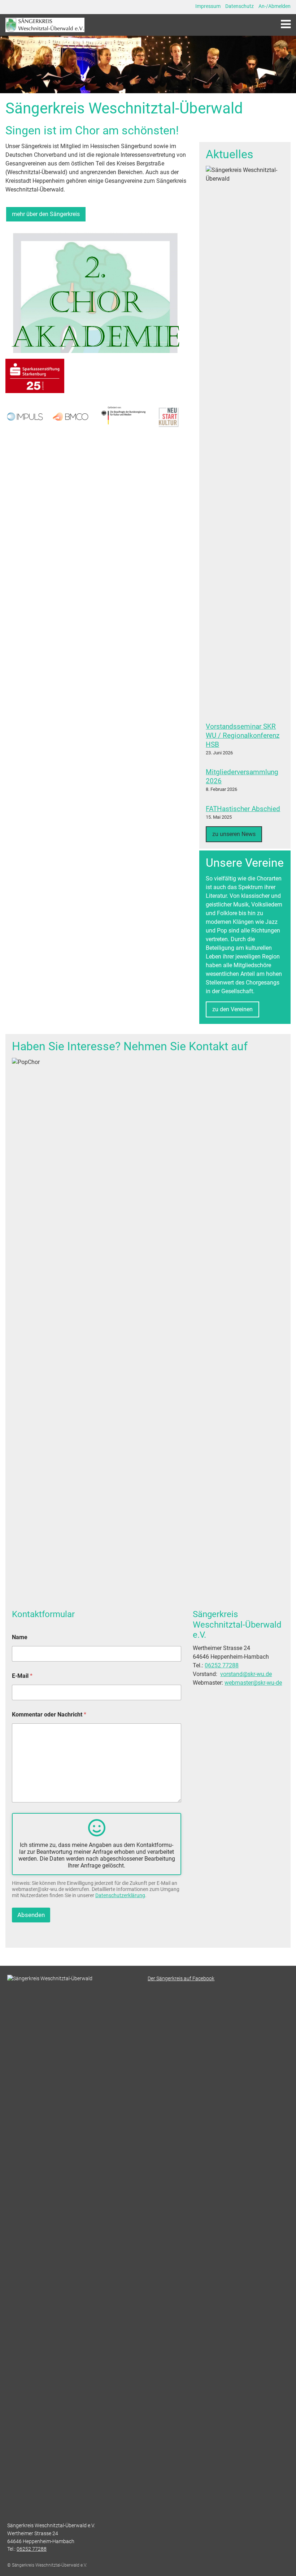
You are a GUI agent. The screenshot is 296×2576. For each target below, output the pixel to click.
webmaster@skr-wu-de (253, 1683)
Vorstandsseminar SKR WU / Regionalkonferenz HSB (243, 735)
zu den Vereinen (232, 1009)
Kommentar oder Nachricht (49, 1715)
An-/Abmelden (275, 6)
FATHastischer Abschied (243, 809)
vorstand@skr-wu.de (246, 1674)
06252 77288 (222, 1665)
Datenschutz (240, 6)
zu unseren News (234, 834)
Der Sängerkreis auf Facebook (181, 1979)
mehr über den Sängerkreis (46, 214)
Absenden (31, 1915)
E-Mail (22, 1676)
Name (20, 1637)
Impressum (208, 6)
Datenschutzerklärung (120, 1895)
